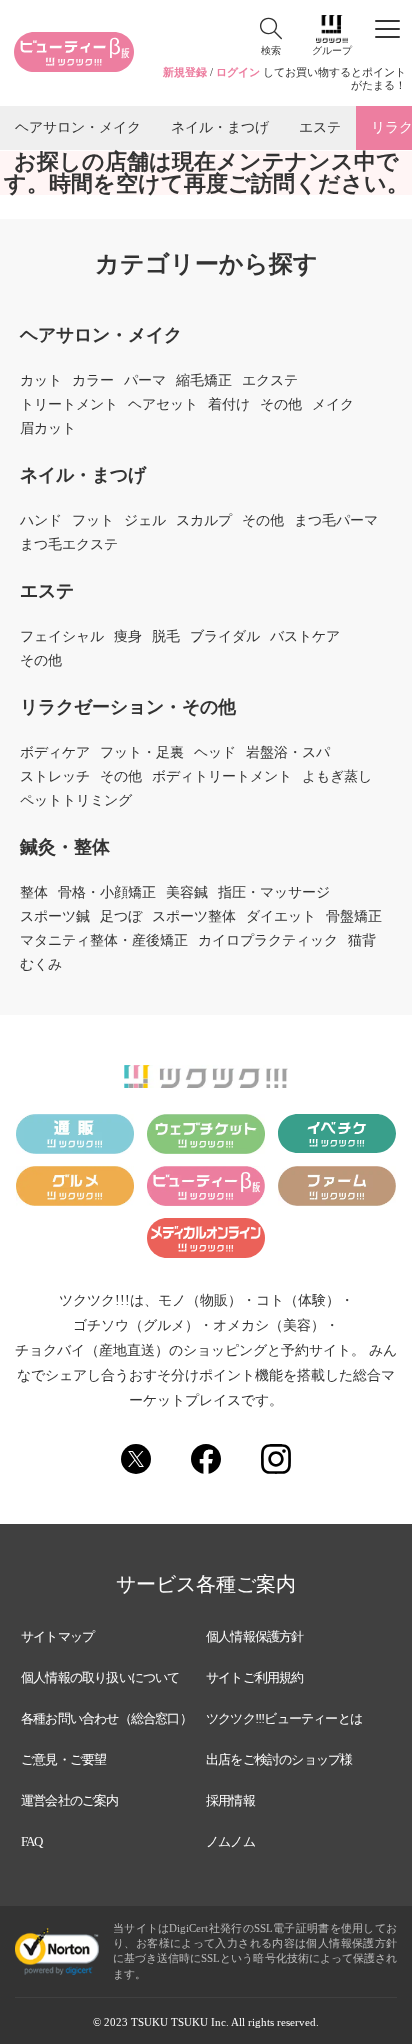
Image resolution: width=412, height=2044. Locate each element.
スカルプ (204, 521)
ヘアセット (163, 405)
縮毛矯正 (204, 381)
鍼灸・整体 (65, 847)
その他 (281, 405)
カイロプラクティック (268, 941)
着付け (229, 405)
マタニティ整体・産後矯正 (104, 941)
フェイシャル (62, 637)
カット (41, 381)
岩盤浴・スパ (288, 753)
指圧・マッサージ (274, 893)
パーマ (145, 381)
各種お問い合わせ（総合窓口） (106, 1718)
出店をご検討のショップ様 (279, 1759)
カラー (93, 381)
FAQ (32, 1841)
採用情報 (230, 1800)
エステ (320, 127)
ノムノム (230, 1841)
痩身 (128, 637)
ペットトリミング (76, 801)
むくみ (41, 965)
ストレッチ (55, 777)
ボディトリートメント (222, 777)
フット (93, 521)
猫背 (362, 941)
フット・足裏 (142, 753)
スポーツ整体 (194, 917)
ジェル (145, 521)
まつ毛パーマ (336, 521)
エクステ (270, 381)
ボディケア (55, 753)
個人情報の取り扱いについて (100, 1677)
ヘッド (215, 753)
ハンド (41, 521)
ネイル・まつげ (220, 127)
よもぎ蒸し (337, 777)
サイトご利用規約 (255, 1677)
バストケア (305, 637)
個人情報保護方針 (255, 1636)
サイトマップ (57, 1636)
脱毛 (166, 637)
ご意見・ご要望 (63, 1759)
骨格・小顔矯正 (107, 893)
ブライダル (225, 637)
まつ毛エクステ (69, 545)
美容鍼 (187, 893)
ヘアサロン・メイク (78, 127)
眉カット (48, 429)
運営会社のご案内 (70, 1800)
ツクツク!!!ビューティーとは (284, 1718)
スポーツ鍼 (55, 917)
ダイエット (281, 917)
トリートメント (69, 405)
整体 (34, 893)
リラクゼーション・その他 (128, 707)
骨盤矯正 (354, 917)
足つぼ (121, 917)
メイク (333, 405)
